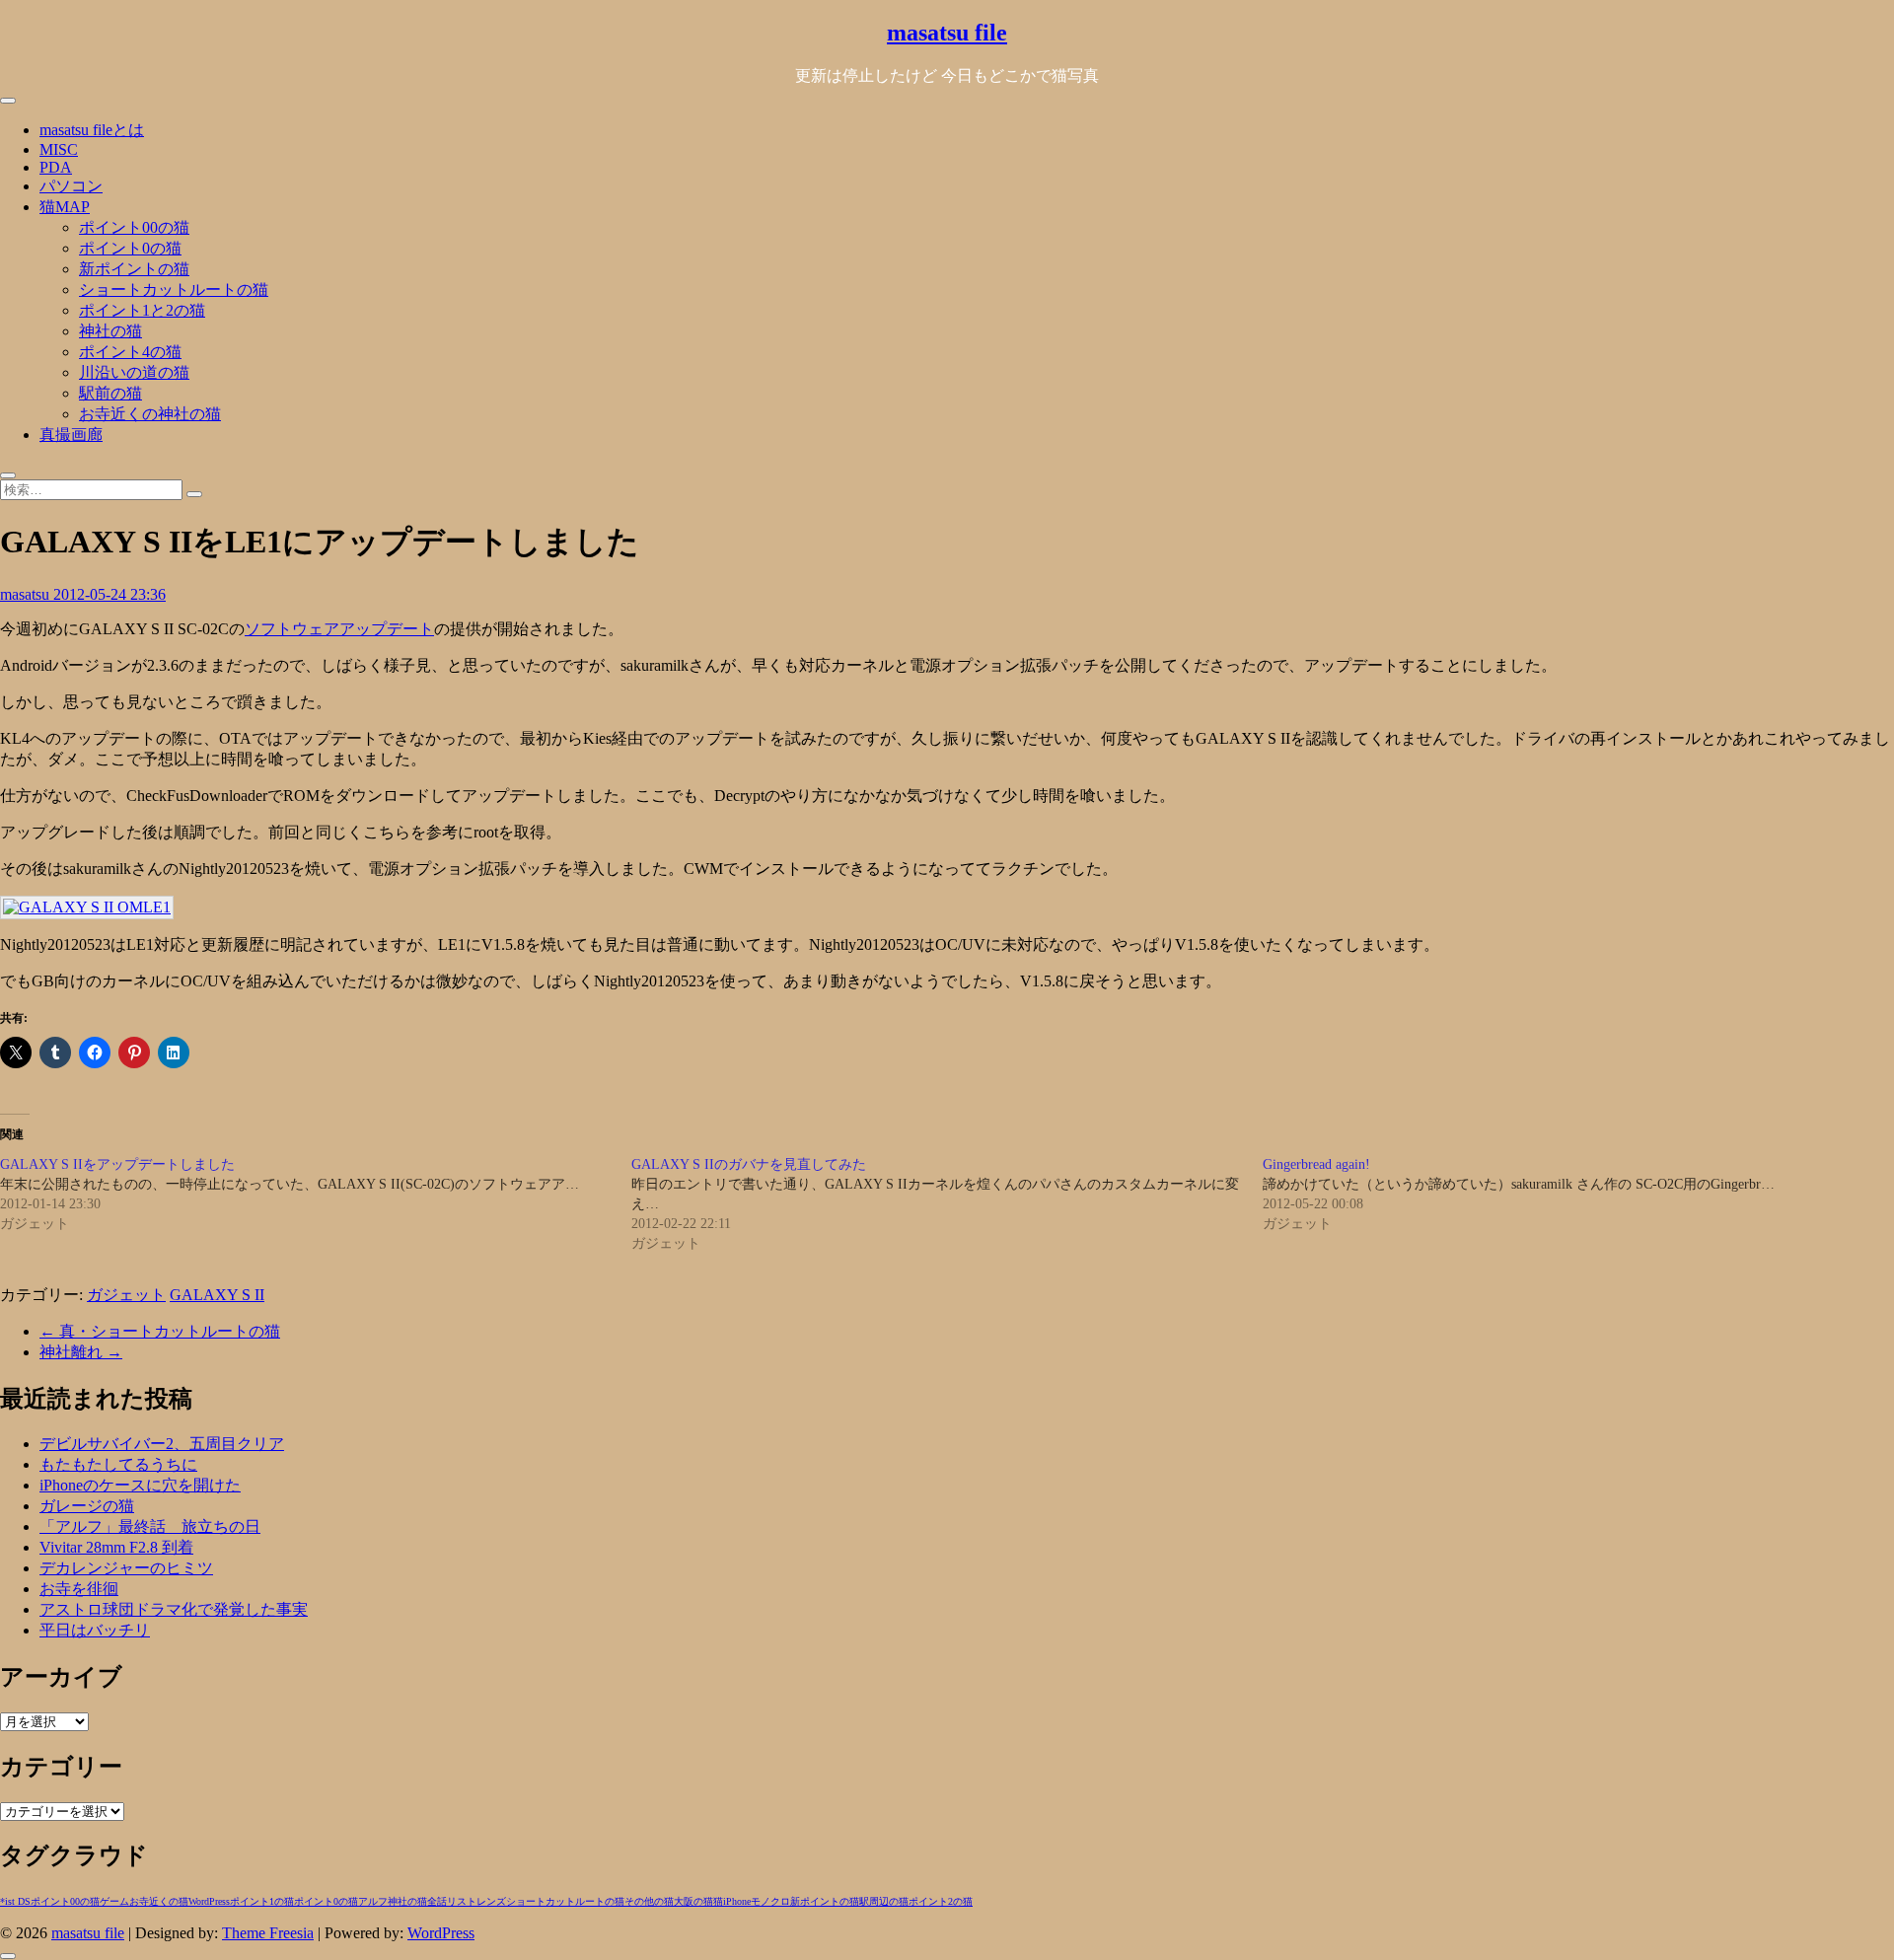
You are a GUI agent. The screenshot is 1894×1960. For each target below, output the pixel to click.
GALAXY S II (217, 1295)
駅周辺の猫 (884, 1901)
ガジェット (126, 1295)
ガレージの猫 (87, 1506)
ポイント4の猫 (130, 352)
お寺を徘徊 (79, 1589)
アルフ (373, 1901)
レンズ (491, 1901)
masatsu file (947, 33)
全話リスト (452, 1901)
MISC (59, 149)
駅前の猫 (110, 393)
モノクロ (770, 1901)
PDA (56, 167)
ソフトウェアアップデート (339, 629)
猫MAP (65, 207)
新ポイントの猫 (134, 269)
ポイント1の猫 (262, 1901)
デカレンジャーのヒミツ (126, 1568)
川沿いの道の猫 (134, 372)
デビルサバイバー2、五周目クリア (162, 1444)
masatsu (27, 594)
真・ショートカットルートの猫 (160, 1331)
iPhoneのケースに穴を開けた (140, 1485)
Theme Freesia (268, 1933)
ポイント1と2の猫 (142, 310)
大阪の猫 (693, 1901)
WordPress (209, 1901)
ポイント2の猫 (941, 1901)
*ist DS (15, 1901)
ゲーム (114, 1901)
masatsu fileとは (92, 130)
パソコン (71, 186)
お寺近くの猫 (159, 1901)
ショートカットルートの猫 (174, 290)
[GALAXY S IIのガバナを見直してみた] (947, 1204)
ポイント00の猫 (134, 227)
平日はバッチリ (95, 1630)
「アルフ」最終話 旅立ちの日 (150, 1526)
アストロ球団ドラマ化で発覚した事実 (174, 1609)
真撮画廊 (71, 435)
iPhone (737, 1901)
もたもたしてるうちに (118, 1464)
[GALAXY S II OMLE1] (87, 907)
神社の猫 (110, 331)
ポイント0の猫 (130, 248)
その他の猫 (649, 1901)
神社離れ (81, 1352)
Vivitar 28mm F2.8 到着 (116, 1547)
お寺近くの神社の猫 (150, 414)
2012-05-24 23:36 (109, 594)
